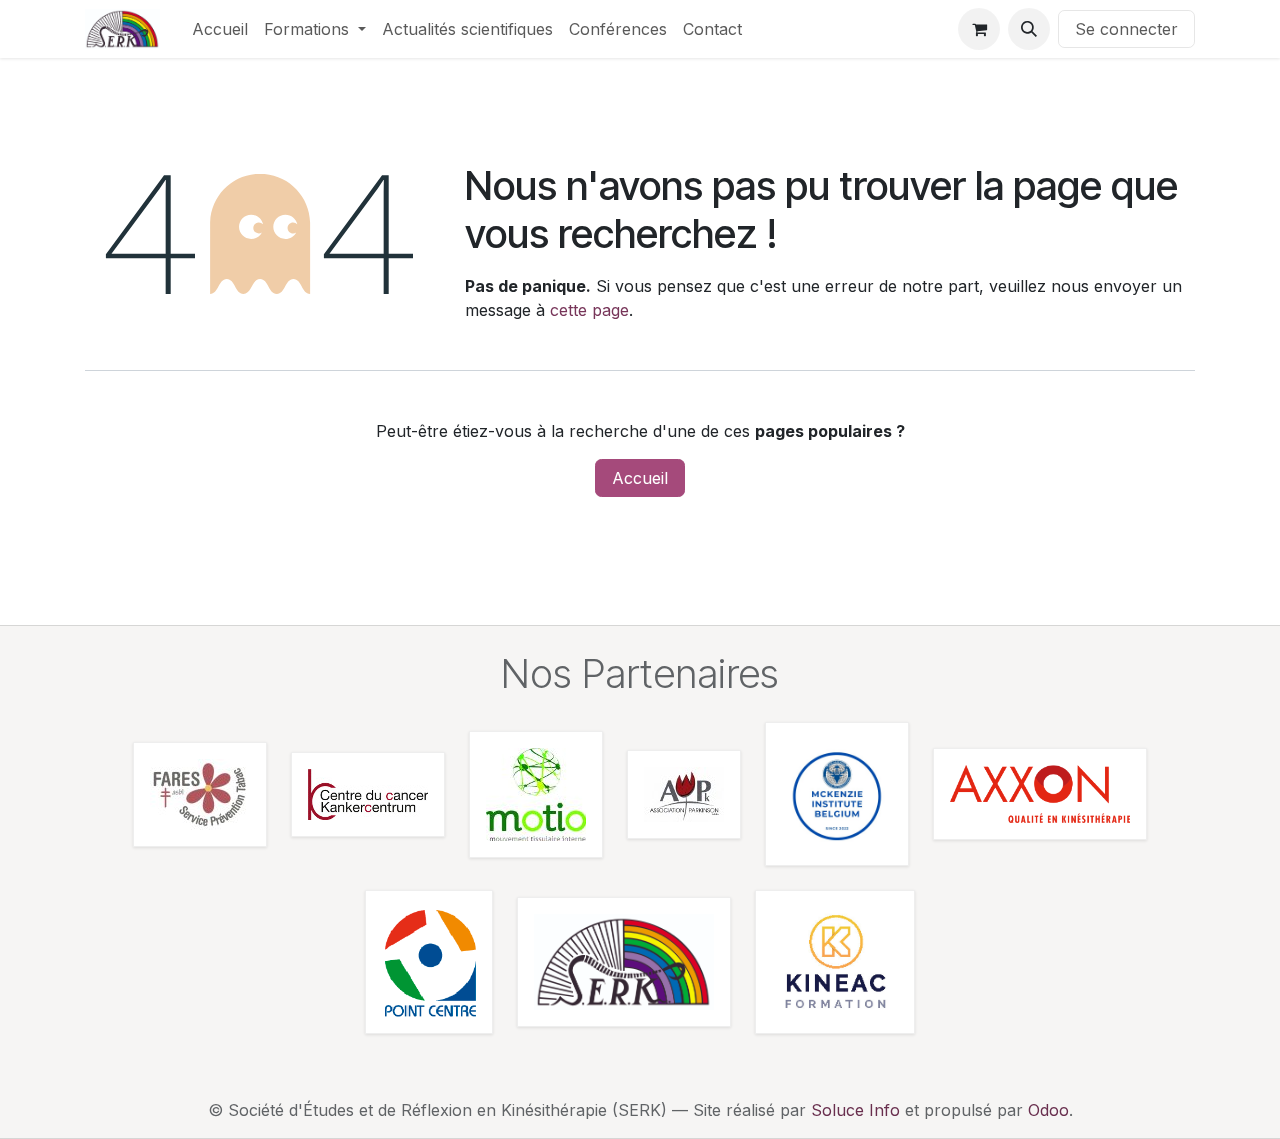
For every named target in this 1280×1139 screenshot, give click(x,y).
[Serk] (624, 962)
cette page (589, 310)
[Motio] (536, 794)
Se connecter (1126, 29)
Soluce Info (855, 1110)
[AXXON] (1040, 794)
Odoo (1048, 1110)
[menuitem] (220, 29)
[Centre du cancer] (368, 794)
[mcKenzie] (837, 794)
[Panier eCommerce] (979, 29)
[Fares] (200, 794)
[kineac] (835, 962)
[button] (1029, 29)
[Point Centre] (429, 962)
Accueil (640, 478)
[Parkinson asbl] (684, 794)
